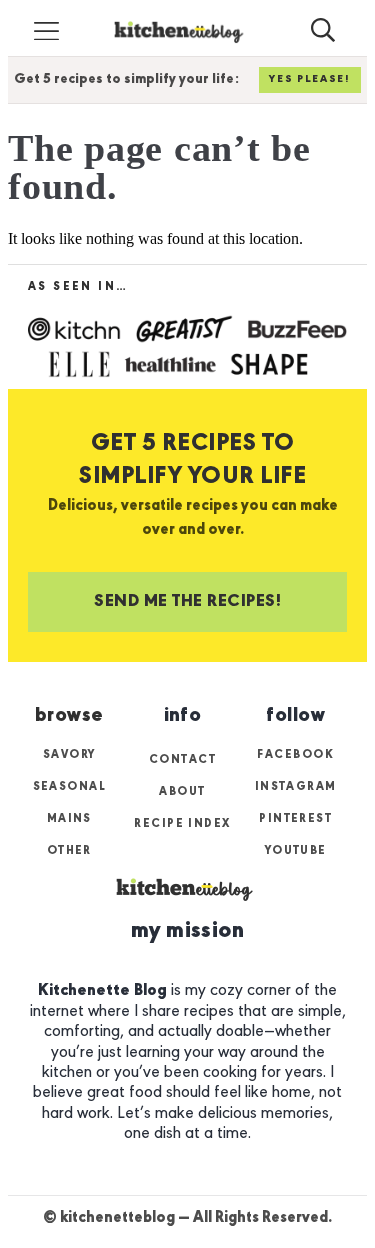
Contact (182, 760)
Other (69, 851)
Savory (69, 755)
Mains (69, 819)
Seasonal (70, 787)
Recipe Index (182, 824)
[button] (47, 32)
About (182, 792)
